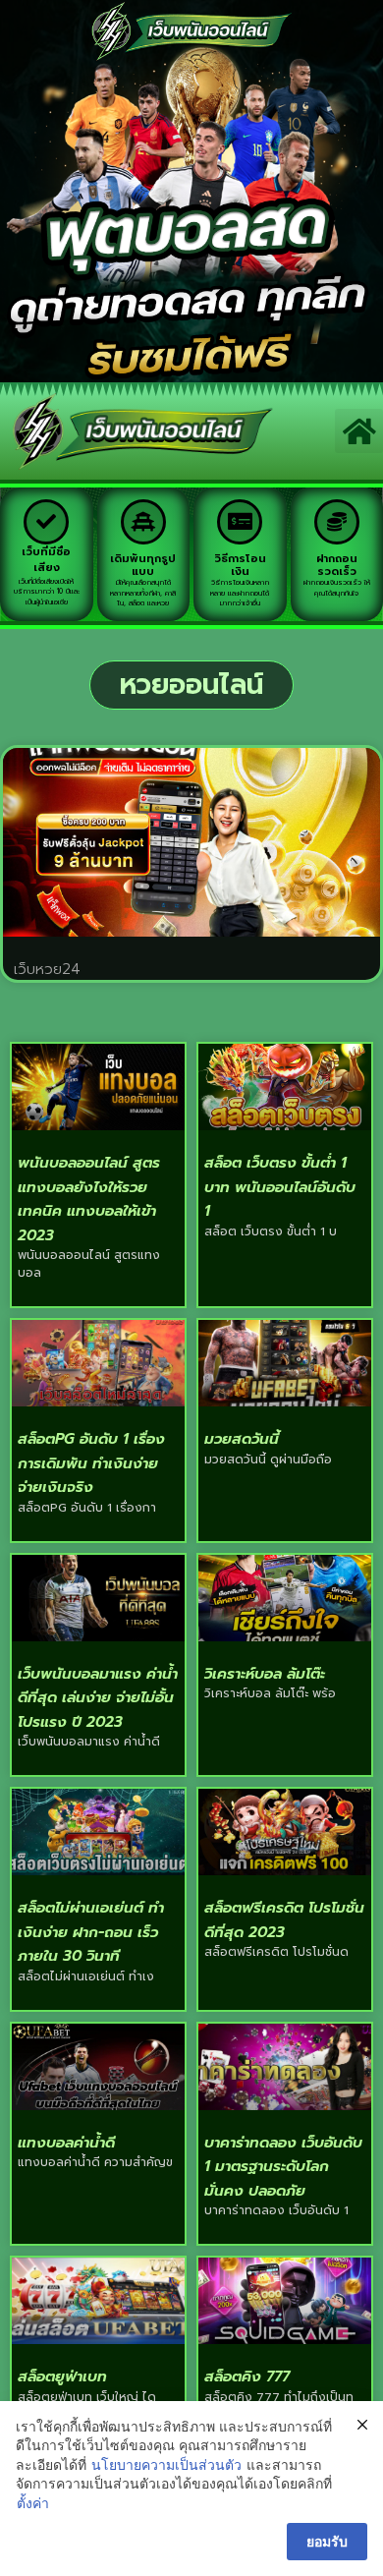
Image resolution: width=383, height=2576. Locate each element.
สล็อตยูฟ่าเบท (62, 2376)
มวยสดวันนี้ (242, 1439)
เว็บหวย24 (47, 969)
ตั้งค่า (33, 2503)
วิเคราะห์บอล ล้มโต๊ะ (265, 1674)
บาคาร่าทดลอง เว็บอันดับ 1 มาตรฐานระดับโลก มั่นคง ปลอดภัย (283, 2167)
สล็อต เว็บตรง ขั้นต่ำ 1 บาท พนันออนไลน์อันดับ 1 (280, 1187)
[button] (359, 431)
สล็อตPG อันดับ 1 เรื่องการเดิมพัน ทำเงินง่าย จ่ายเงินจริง (91, 1463)
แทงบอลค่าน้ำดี (66, 2143)
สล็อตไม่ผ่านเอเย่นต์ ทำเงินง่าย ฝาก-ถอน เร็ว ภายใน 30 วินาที (91, 1932)
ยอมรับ (327, 2541)
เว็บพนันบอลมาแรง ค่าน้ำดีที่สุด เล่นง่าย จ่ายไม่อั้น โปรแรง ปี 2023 (98, 1698)
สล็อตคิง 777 (247, 2376)
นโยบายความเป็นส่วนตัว (166, 2464)
